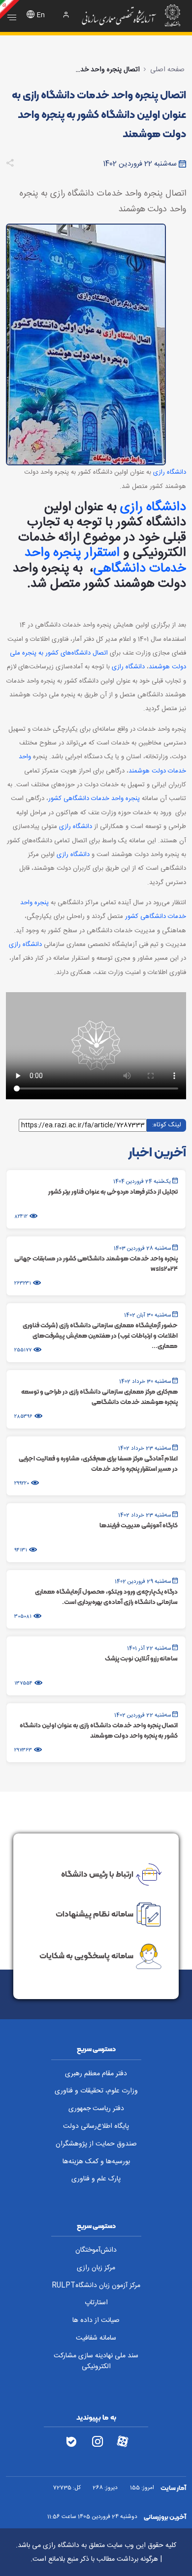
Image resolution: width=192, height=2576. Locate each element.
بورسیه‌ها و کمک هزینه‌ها (96, 2162)
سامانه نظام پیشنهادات (95, 1914)
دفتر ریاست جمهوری (96, 2109)
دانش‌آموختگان (96, 2250)
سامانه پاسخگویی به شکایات (86, 1955)
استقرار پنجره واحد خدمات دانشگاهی (105, 561)
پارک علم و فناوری (96, 2179)
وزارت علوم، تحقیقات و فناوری (96, 2091)
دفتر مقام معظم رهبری (96, 2074)
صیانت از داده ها (96, 2320)
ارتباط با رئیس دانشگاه (97, 1874)
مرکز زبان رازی (96, 2268)
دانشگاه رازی (170, 472)
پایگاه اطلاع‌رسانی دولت (96, 2126)
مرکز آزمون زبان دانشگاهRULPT (96, 2286)
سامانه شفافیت (96, 2338)
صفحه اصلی (167, 70)
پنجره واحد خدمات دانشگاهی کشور (94, 799)
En (41, 15)
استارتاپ (96, 2303)
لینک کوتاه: (166, 1125)
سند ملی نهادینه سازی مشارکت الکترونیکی (96, 2361)
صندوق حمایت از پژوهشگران (96, 2144)
